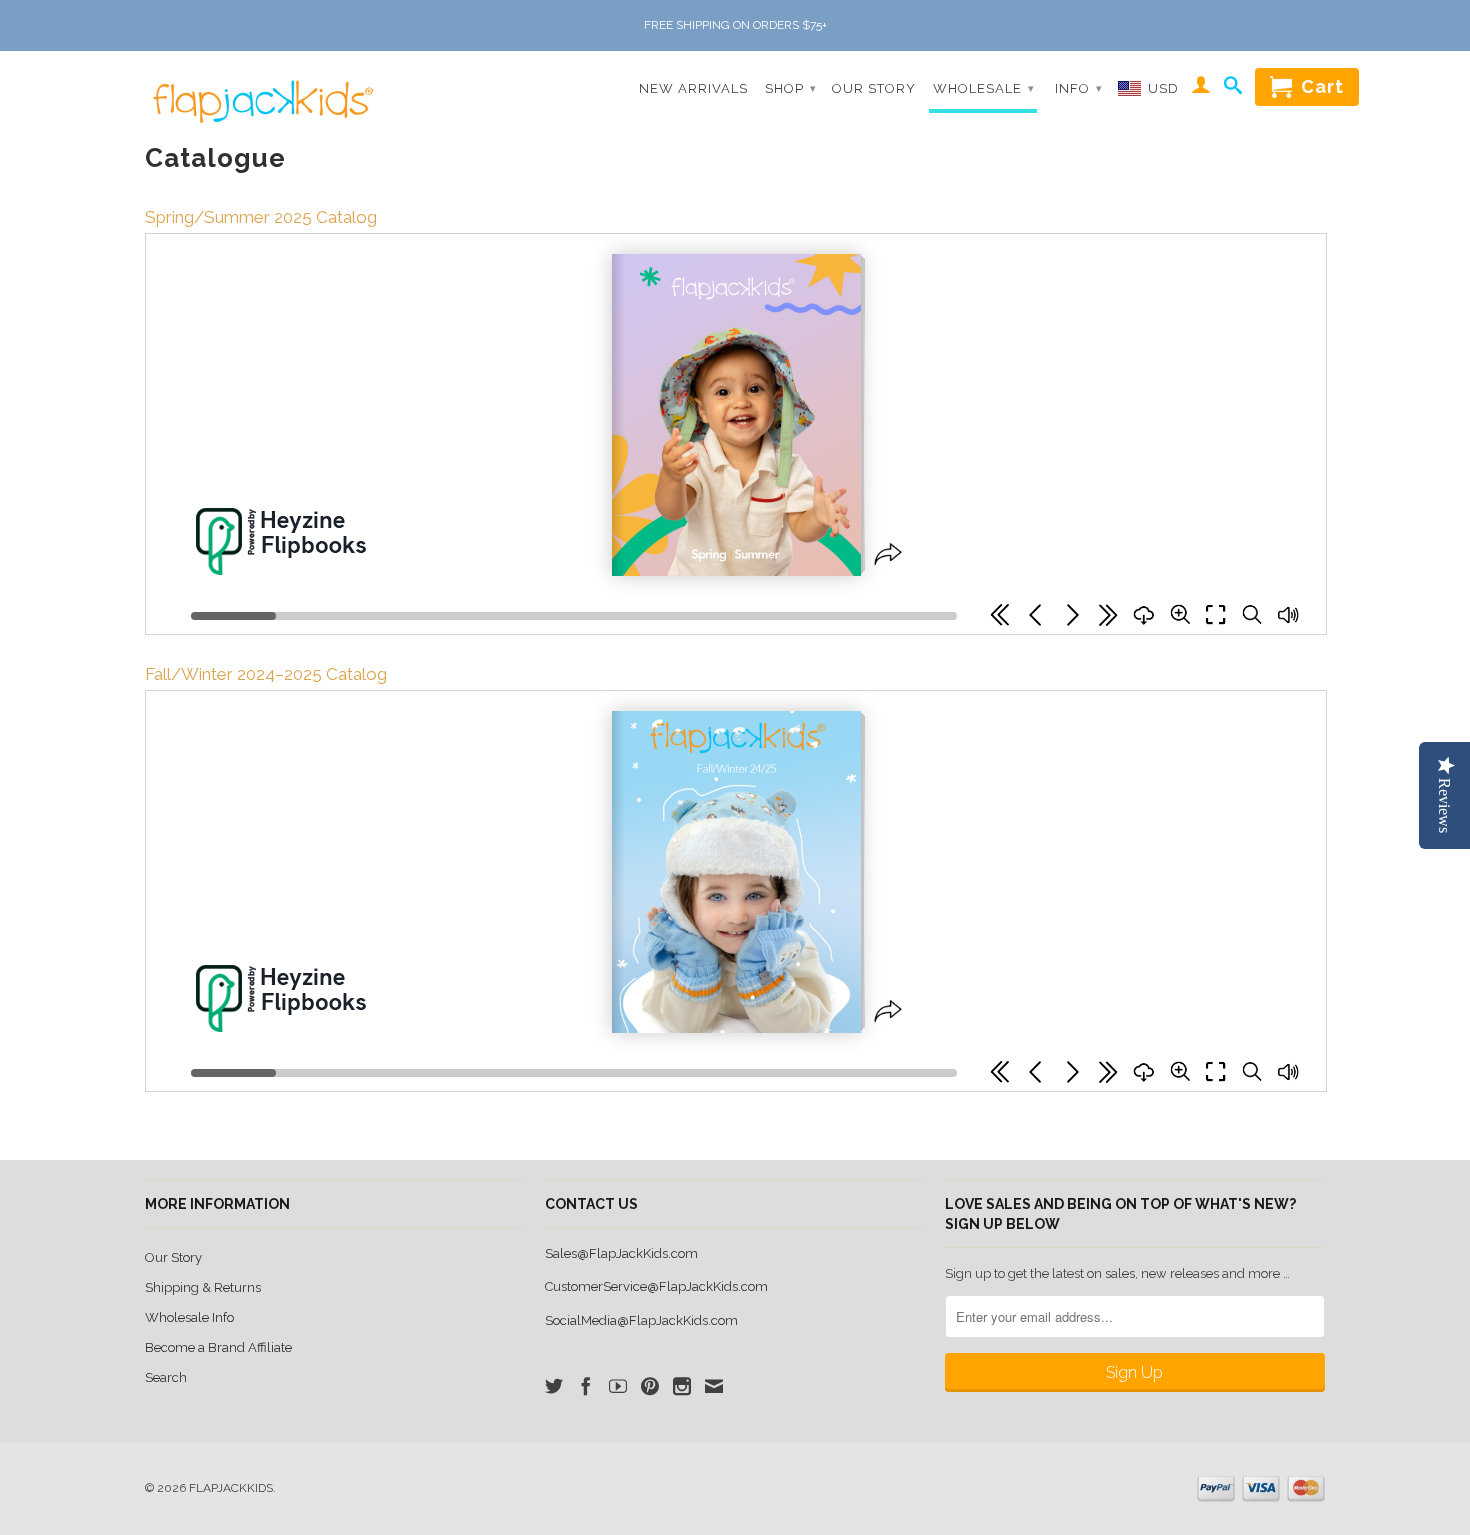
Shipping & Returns (203, 1287)
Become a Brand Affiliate (218, 1347)
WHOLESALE (984, 88)
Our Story (173, 1257)
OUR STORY (874, 88)
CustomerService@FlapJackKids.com (656, 1286)
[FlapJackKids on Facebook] (586, 1386)
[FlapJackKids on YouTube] (618, 1386)
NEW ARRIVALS (693, 88)
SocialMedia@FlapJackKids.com (641, 1320)
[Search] (1233, 89)
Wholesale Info (189, 1317)
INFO (1079, 88)
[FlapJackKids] (258, 88)
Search (166, 1377)
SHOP (791, 88)
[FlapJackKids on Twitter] (554, 1386)
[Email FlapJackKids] (714, 1386)
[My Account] (1201, 88)
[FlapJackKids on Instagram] (682, 1386)
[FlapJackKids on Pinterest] (650, 1386)
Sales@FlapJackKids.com (621, 1253)
